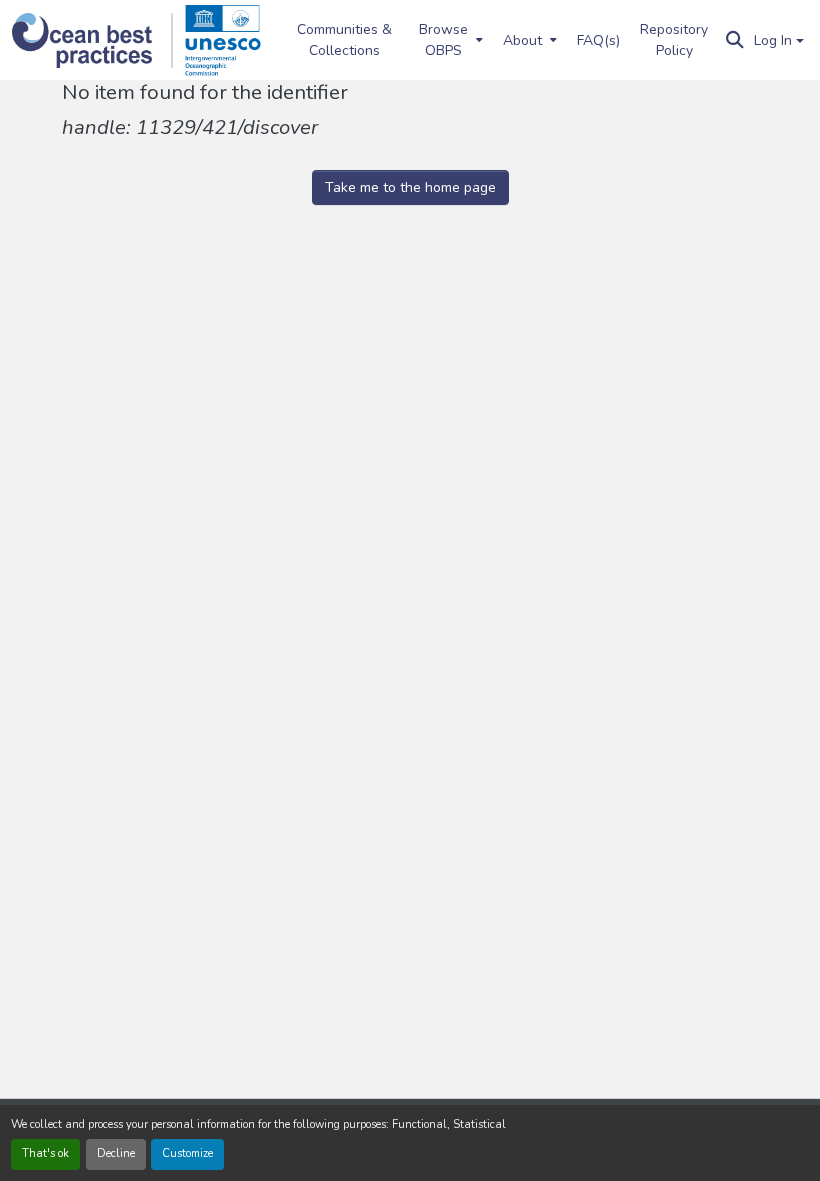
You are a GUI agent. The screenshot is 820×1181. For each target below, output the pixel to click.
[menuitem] (449, 40)
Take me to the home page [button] (410, 187)
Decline (116, 1153)
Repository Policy (674, 40)
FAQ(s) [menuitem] (598, 40)
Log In (773, 40)
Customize (187, 1153)
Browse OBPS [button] (443, 40)
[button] (92, 40)
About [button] (522, 40)
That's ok (45, 1153)
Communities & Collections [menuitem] (344, 40)
